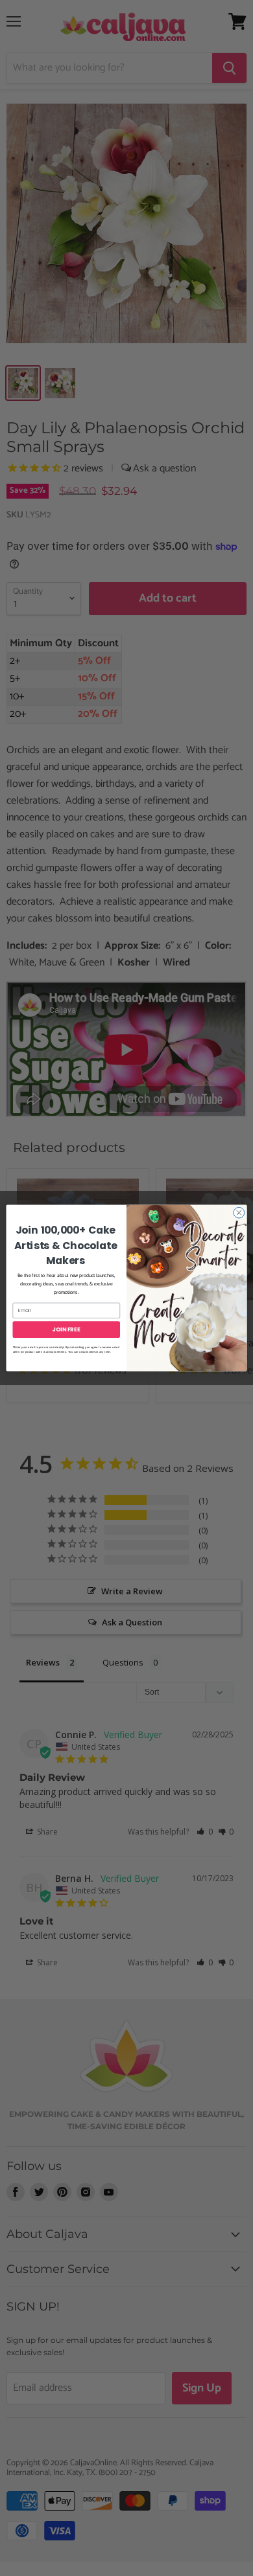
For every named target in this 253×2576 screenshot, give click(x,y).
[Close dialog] (239, 1213)
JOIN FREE (66, 1329)
